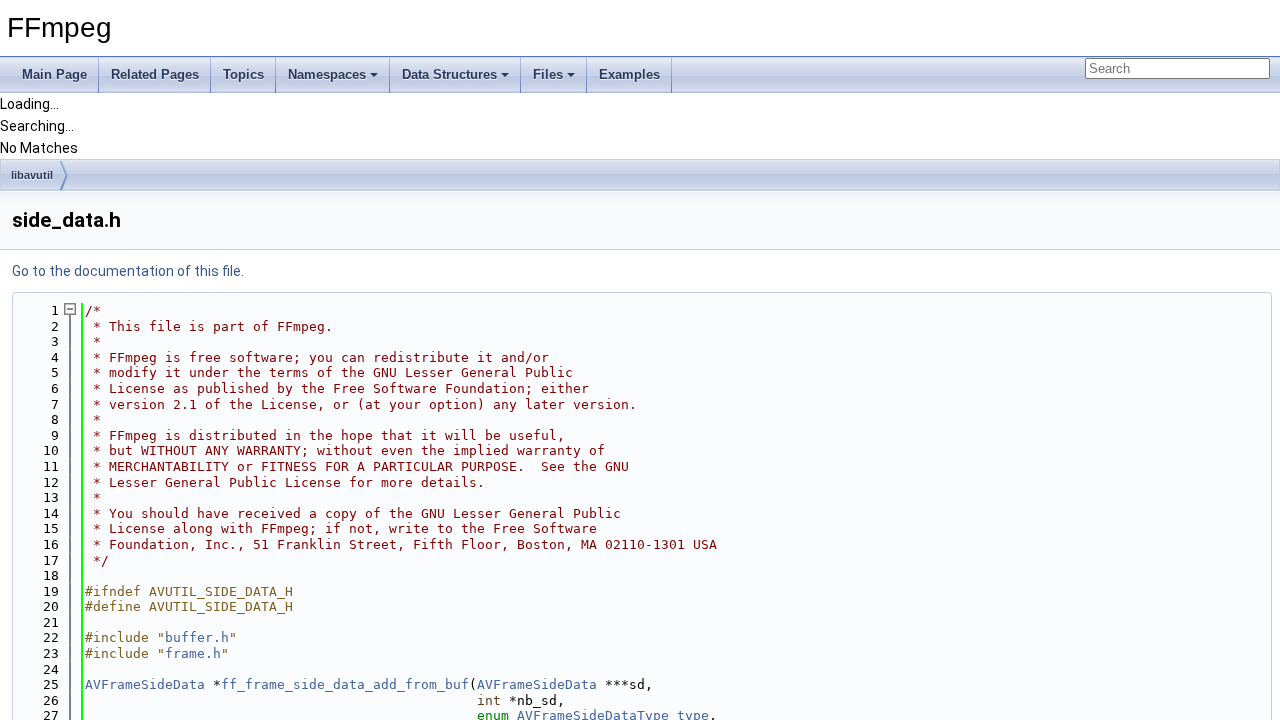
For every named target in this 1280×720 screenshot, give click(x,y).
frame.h (193, 653)
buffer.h (197, 637)
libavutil (32, 175)
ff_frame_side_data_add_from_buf (345, 684)
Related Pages (155, 74)
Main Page (54, 74)
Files (548, 74)
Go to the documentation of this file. (128, 271)
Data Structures (449, 74)
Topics (243, 74)
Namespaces (327, 74)
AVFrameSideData (145, 684)
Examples (629, 74)
